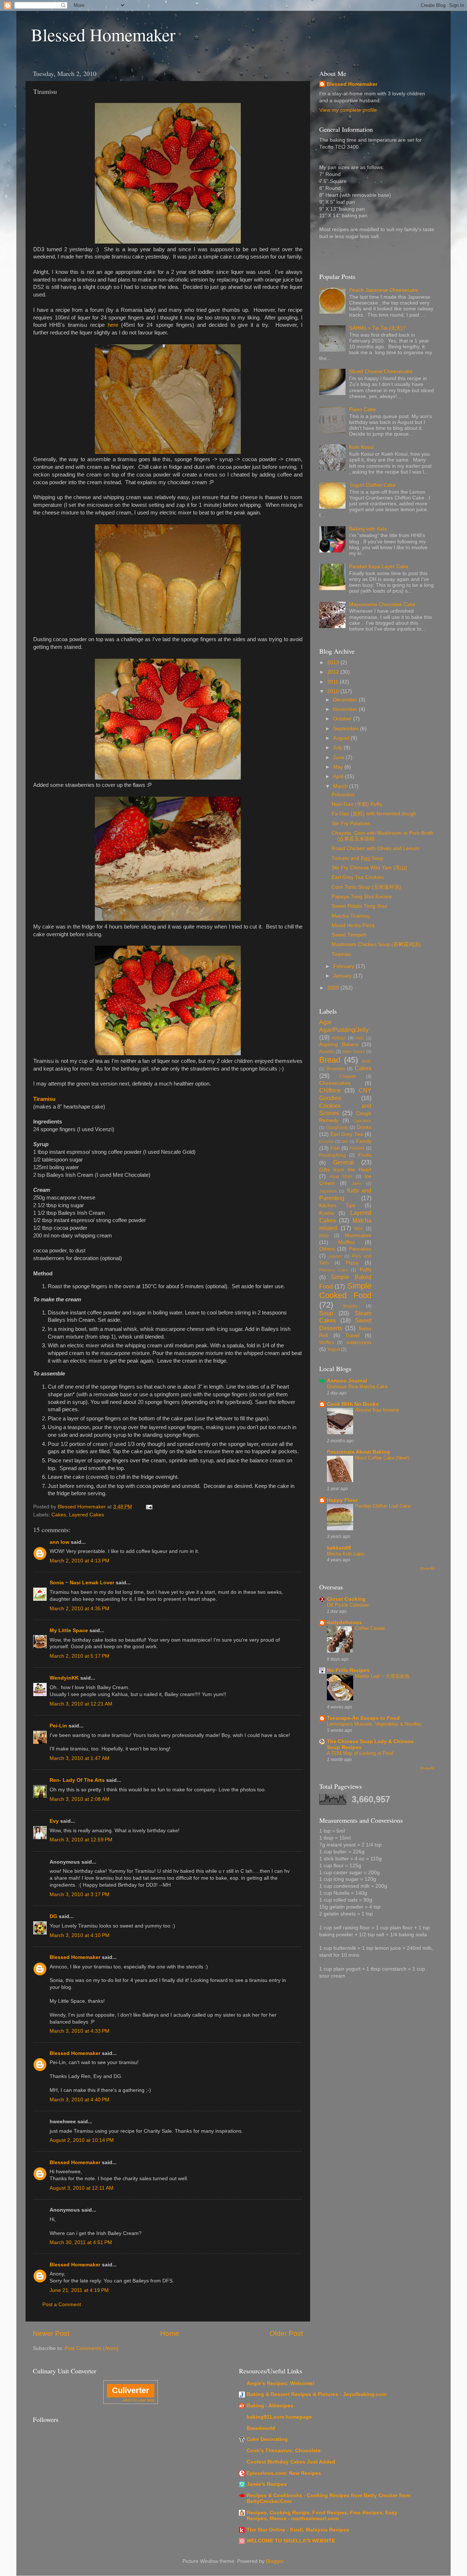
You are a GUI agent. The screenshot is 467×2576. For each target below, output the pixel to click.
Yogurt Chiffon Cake (372, 485)
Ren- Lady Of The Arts (77, 1780)
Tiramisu (341, 954)
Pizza (352, 1263)
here (113, 325)
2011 (333, 682)
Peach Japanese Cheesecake (384, 290)
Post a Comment (62, 2305)
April (339, 776)
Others (327, 1249)
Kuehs (327, 1213)
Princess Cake (333, 1270)
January (343, 976)
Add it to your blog (138, 2400)
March (341, 786)
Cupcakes (362, 1121)
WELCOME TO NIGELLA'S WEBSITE (291, 2541)
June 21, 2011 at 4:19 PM (79, 2290)
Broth (367, 1061)
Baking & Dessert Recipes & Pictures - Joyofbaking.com (317, 2394)
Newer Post (51, 2333)
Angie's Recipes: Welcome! (281, 2383)
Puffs (366, 1270)
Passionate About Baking (358, 1452)
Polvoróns (343, 795)
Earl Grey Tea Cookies (358, 877)
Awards (327, 1052)
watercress (359, 1342)
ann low (59, 1542)
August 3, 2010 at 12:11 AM (82, 2188)
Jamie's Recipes (267, 2484)
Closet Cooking (346, 1599)
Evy (54, 1821)
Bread (330, 1060)
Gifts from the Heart (345, 1170)
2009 (334, 988)
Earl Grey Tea (347, 1134)
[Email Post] (149, 1507)
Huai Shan (341, 1176)
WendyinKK (65, 1678)
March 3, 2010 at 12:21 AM (81, 1704)
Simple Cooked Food (345, 1291)
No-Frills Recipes (348, 1670)
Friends (357, 1148)
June (339, 757)
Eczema (327, 1141)
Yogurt (334, 1350)
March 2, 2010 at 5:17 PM (80, 1656)
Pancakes (360, 1249)
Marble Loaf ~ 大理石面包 (382, 1676)
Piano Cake (362, 409)
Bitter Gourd (354, 1052)
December (346, 700)
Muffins (347, 1242)
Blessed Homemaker (103, 34)
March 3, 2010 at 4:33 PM (80, 2031)
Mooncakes (358, 1235)
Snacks (350, 1306)
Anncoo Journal (347, 1381)
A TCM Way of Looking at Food (360, 1753)
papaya (335, 1256)
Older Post (286, 2333)
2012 (334, 672)
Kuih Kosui (361, 447)
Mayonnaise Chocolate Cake (382, 604)
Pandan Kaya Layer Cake (379, 567)
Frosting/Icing (333, 1155)
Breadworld (261, 2428)
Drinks (364, 1127)
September (347, 729)
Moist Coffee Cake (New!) (382, 1458)
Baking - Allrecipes (270, 2406)
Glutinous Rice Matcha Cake (357, 1387)
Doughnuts (337, 1128)
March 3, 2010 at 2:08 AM (80, 1799)
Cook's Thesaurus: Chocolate (284, 2451)
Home (170, 2333)
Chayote (348, 1076)
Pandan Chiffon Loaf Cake (383, 1506)
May (339, 767)
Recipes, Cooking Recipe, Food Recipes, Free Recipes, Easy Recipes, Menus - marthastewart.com (322, 2516)
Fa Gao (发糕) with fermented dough (374, 814)
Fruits (365, 1155)
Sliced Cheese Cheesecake (381, 372)
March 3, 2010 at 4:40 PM (80, 2100)
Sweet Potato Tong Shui (359, 906)
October (343, 719)
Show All (427, 1568)
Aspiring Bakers (339, 1044)
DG (53, 1916)
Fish (335, 1148)
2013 (334, 663)
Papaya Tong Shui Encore (362, 897)
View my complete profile (348, 110)
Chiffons (330, 1090)
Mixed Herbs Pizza (353, 925)
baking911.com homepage (279, 2417)
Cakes (59, 1515)
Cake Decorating (267, 2439)
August (342, 738)
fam (345, 1141)
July (338, 748)
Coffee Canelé (370, 1628)
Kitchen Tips (337, 1205)
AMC (360, 1038)
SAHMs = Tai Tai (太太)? (377, 328)
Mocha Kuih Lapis (346, 1554)
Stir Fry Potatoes (351, 824)
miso (324, 1236)
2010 (334, 691)
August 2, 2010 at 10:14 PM (82, 2140)
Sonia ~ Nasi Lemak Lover (82, 1583)
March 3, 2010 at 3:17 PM (80, 1894)
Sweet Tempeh (349, 935)
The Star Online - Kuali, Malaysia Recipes (298, 2530)
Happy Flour (342, 1500)
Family (364, 1141)
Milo (358, 1229)
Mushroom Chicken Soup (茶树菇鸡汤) (376, 944)
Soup (326, 1313)
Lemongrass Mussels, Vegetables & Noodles (374, 1724)
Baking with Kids (368, 529)
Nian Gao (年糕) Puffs (357, 804)
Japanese (328, 1191)
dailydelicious (344, 1622)
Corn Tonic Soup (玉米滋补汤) (366, 887)
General (344, 1162)
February (344, 966)
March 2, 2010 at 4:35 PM (80, 1609)
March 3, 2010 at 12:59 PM (81, 1840)
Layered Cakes (86, 1515)
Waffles (327, 1343)
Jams (357, 1183)
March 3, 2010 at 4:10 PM (80, 1935)
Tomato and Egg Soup (358, 858)
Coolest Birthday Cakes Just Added (291, 2462)
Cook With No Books (353, 1404)
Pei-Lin (58, 1726)
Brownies (336, 1069)
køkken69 (339, 1548)
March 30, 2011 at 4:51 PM (81, 2242)
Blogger (275, 2561)
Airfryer (339, 1038)
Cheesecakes (335, 1083)
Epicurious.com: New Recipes (284, 2473)
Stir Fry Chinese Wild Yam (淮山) (369, 868)
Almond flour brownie (377, 1410)
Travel (352, 1335)
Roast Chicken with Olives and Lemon (375, 848)
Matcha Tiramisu (351, 916)
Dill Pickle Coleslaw (348, 1605)
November (346, 709)
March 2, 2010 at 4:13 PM (80, 1561)
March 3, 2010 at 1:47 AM (80, 1758)
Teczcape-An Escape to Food (363, 1718)
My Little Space (69, 1630)
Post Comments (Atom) (92, 2348)
